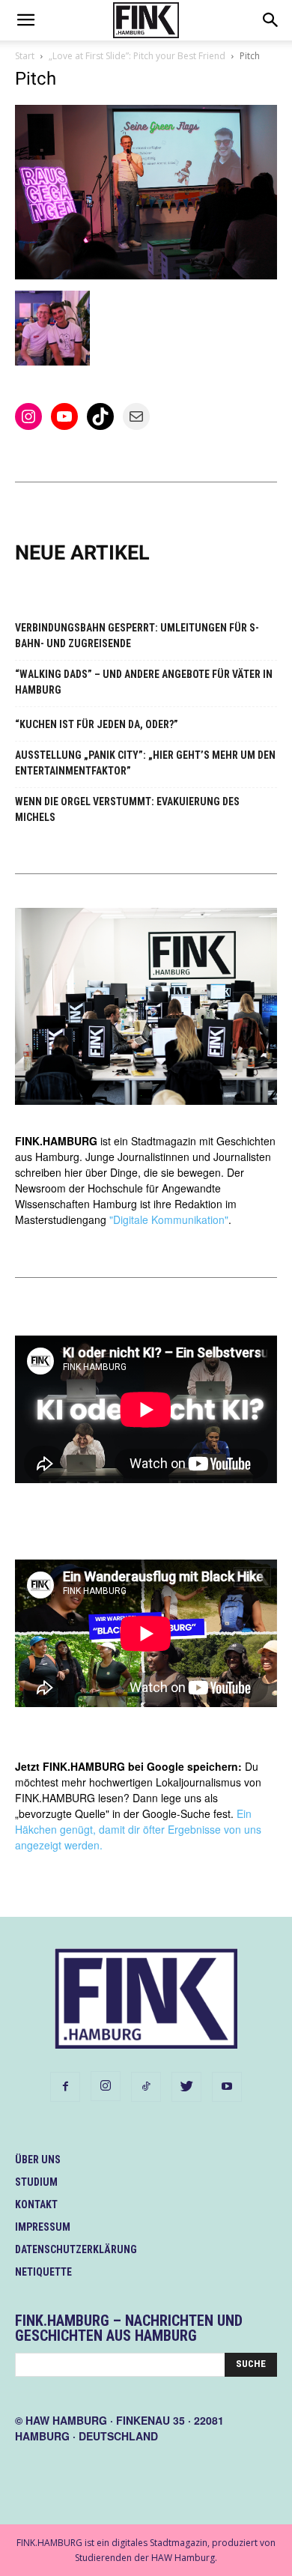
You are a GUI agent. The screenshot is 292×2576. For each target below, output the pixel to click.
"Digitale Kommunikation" (169, 1219)
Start (25, 56)
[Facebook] (65, 2087)
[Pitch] (146, 275)
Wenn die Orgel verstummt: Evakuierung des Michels (127, 809)
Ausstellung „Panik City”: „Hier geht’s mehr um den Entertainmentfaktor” (145, 763)
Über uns (38, 2160)
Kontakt (36, 2204)
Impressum (43, 2227)
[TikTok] (146, 2087)
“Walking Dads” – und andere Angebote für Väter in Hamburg (144, 682)
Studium (36, 2182)
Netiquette (43, 2272)
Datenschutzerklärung (76, 2249)
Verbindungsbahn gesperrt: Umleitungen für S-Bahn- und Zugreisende (137, 636)
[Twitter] (186, 2087)
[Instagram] (106, 2086)
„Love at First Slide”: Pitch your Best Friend (137, 56)
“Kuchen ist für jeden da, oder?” (97, 724)
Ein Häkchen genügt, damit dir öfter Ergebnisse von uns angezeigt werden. (138, 1829)
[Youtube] (227, 2087)
